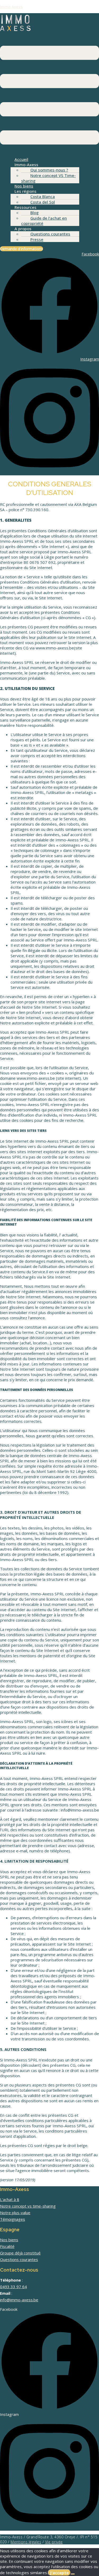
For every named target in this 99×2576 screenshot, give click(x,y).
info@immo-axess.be (19, 2300)
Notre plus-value (15, 2213)
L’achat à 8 (10, 2199)
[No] (73, 2574)
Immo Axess (11, 7)
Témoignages (13, 2219)
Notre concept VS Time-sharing (48, 178)
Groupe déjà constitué (20, 2253)
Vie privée (54, 2542)
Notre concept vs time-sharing (28, 2206)
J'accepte (59, 2573)
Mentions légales (26, 2542)
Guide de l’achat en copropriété (44, 221)
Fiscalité (7, 2246)
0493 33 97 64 (13, 2287)
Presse (37, 239)
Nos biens (9, 2240)
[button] (49, 93)
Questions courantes (50, 234)
